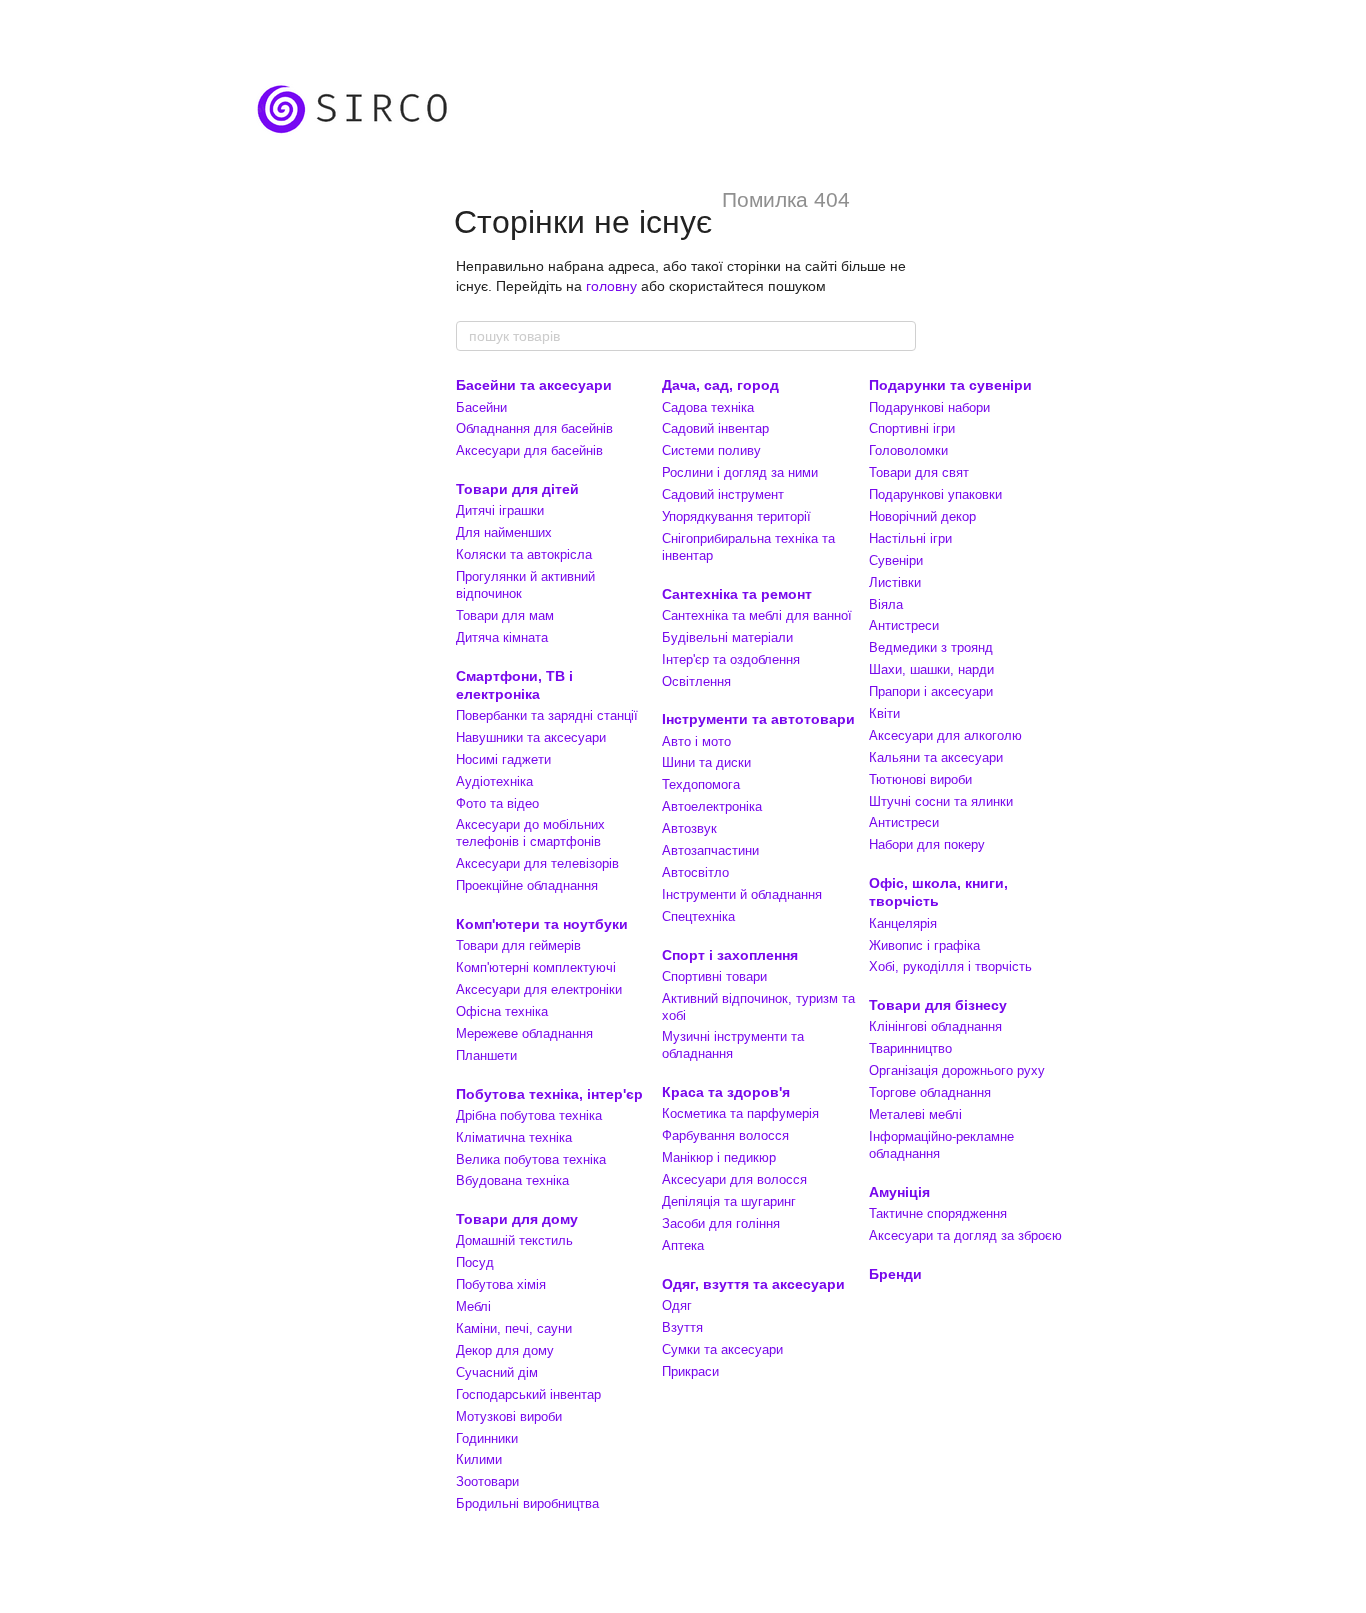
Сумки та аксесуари (722, 1349)
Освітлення (696, 681)
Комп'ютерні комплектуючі (536, 967)
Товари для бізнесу (938, 1005)
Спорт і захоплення (730, 955)
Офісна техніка (502, 1011)
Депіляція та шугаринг (729, 1201)
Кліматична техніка (514, 1137)
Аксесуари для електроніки (539, 989)
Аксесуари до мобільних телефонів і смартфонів (530, 833)
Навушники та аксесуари (531, 737)
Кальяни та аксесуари (936, 757)
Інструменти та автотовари (758, 719)
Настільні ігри (910, 538)
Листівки (895, 582)
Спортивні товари (714, 976)
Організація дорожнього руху (957, 1070)
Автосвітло (695, 872)
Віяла (886, 604)
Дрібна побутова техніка (529, 1115)
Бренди (895, 1274)
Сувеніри (896, 560)
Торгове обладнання (930, 1092)
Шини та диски (706, 762)
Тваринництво (910, 1048)
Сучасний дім (497, 1372)
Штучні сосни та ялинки (941, 801)
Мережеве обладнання (524, 1033)
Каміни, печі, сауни (514, 1328)
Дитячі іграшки (500, 510)
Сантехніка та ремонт (737, 594)
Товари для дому (517, 1219)
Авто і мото (696, 741)
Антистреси (904, 625)
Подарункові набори (929, 407)
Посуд (475, 1262)
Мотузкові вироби (509, 1416)
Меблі (473, 1306)
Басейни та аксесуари (534, 385)
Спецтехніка (698, 916)
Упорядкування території (736, 516)
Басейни (481, 407)
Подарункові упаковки (935, 494)
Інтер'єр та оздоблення (731, 659)
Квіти (884, 713)
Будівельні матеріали (727, 637)
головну (611, 286)
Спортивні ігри (912, 428)
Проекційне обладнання (527, 885)
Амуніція (899, 1192)
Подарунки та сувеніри (950, 385)
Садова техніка (708, 407)
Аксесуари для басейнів (529, 450)
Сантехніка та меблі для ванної (757, 615)
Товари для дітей (517, 489)
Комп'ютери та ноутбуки (542, 924)
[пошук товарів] (900, 336)
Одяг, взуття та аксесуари (753, 1284)
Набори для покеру (927, 844)
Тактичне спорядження (938, 1213)
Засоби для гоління (721, 1223)
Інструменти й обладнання (742, 894)
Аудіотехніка (494, 781)
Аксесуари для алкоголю (945, 735)
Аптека (683, 1245)
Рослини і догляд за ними (740, 472)
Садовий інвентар (715, 428)
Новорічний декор (922, 516)
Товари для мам (505, 615)
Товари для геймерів (518, 945)
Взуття (682, 1327)
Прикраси (690, 1371)
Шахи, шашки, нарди (931, 669)
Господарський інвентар (528, 1394)
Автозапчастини (710, 850)
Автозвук (689, 828)
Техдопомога (701, 784)
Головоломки (908, 450)
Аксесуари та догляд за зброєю (965, 1235)
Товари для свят (919, 472)
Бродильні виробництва (527, 1503)
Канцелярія (903, 923)
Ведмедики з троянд (931, 647)
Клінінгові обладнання (935, 1026)
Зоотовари (487, 1481)
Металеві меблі (915, 1114)
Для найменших (504, 532)
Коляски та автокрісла (524, 554)
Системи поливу (711, 450)
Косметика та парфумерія (740, 1113)
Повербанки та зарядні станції (547, 715)
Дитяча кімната (502, 637)
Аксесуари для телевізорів (537, 863)
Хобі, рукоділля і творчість (950, 966)
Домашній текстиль (514, 1240)
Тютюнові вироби (920, 779)
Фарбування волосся (725, 1135)
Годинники (487, 1438)
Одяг (677, 1305)
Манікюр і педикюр (719, 1157)
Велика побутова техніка (531, 1159)
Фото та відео (497, 803)
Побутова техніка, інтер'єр (549, 1094)
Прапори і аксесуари (931, 691)
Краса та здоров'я (726, 1092)
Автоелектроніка (712, 806)
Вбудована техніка (512, 1180)
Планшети (486, 1055)
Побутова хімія (501, 1284)
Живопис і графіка (924, 945)
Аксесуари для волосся (734, 1179)
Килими (479, 1459)
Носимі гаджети (503, 759)
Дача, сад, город (720, 385)
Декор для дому (505, 1350)
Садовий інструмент (723, 494)
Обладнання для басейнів (534, 428)
